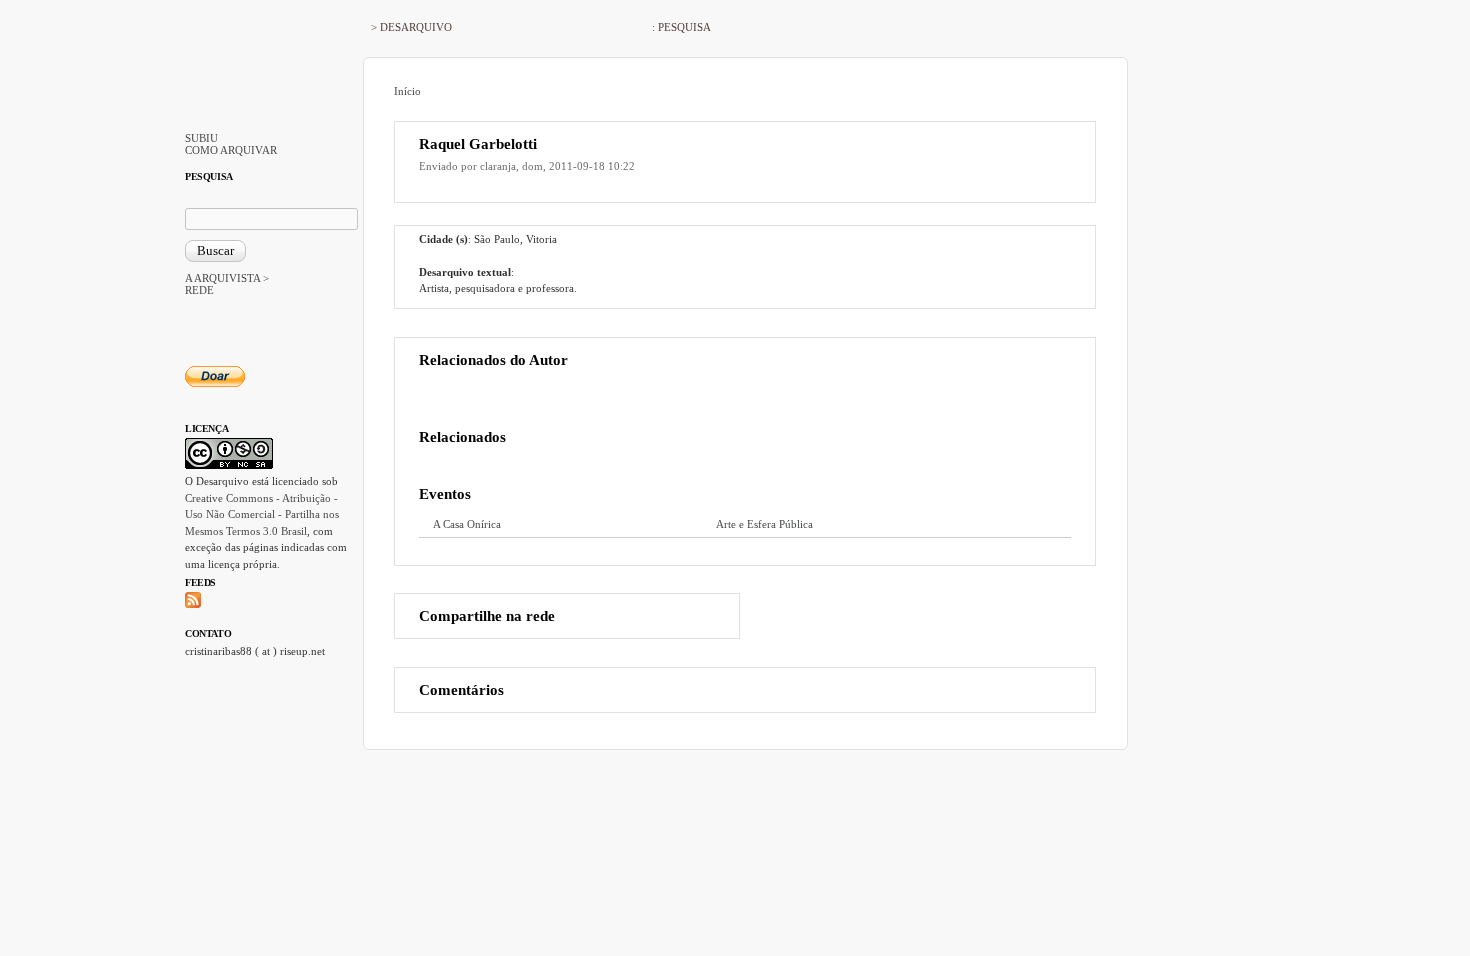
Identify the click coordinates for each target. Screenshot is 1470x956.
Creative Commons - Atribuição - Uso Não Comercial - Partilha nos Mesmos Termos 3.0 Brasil (262, 514)
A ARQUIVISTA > (227, 278)
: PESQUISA (681, 27)
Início (407, 91)
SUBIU (201, 138)
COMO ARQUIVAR (231, 150)
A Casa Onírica (467, 524)
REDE (199, 290)
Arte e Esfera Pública (764, 524)
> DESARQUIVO (411, 27)
